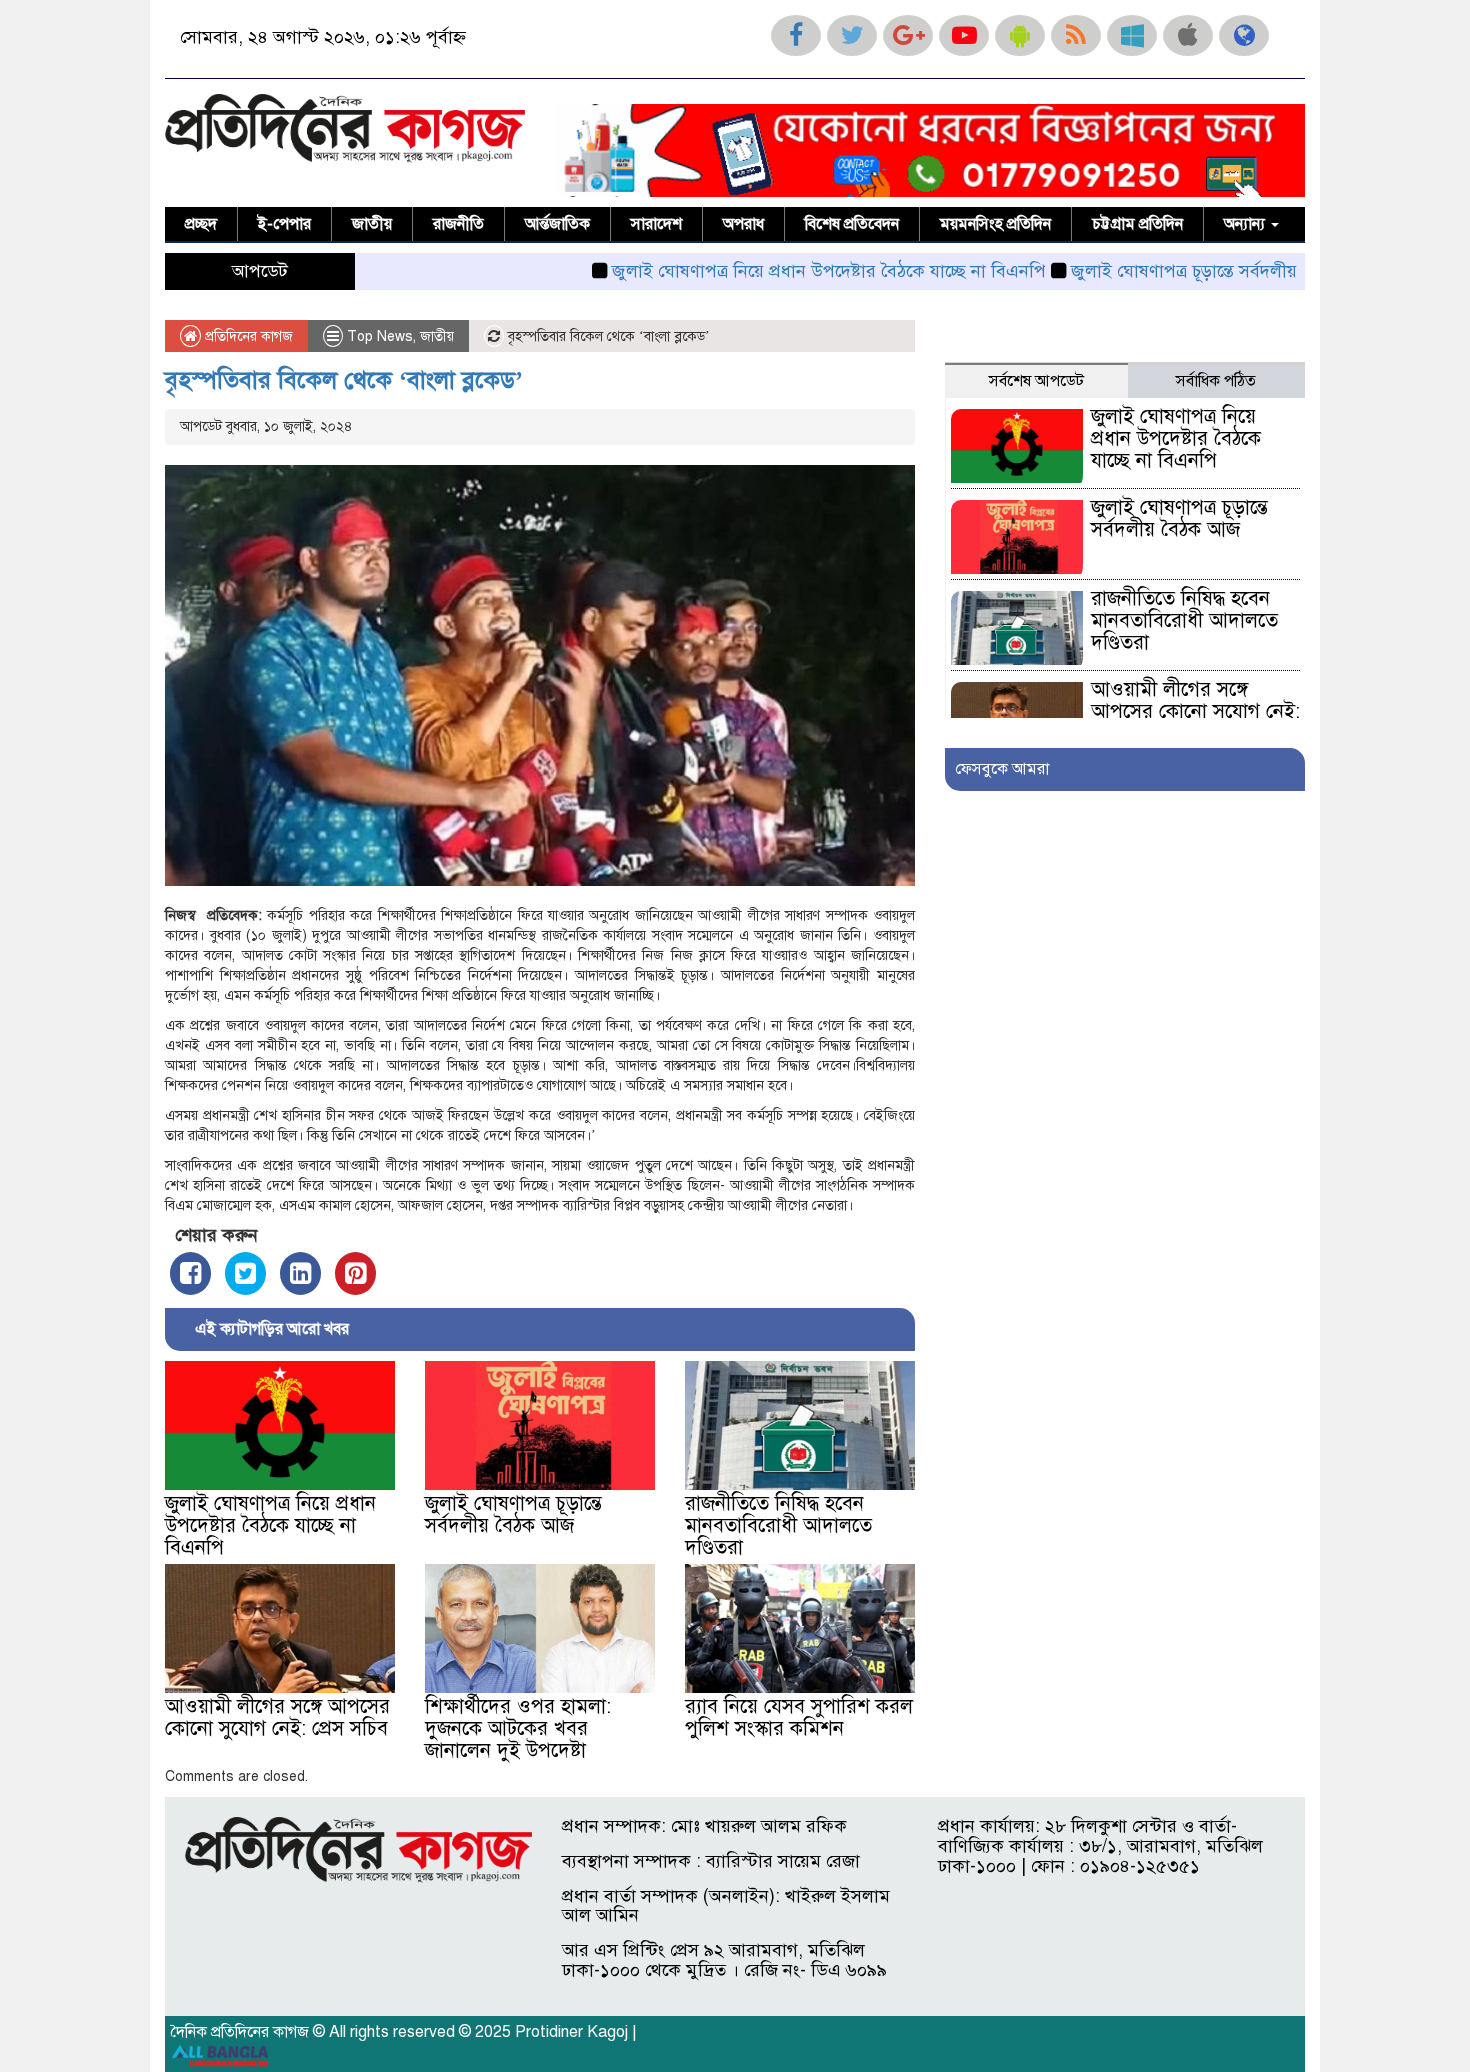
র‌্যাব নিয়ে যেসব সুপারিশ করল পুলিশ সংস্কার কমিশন (799, 1717)
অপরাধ (743, 224)
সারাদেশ (656, 224)
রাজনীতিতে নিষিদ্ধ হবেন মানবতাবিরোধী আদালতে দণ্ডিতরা (778, 1525)
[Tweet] (245, 1273)
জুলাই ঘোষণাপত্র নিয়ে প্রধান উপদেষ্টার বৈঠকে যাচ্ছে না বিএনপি (768, 271)
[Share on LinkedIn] (300, 1273)
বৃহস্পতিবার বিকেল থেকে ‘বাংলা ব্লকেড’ (344, 380)
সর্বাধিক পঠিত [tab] (1216, 381)
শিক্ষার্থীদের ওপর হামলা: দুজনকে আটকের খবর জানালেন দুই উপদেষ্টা (518, 1728)
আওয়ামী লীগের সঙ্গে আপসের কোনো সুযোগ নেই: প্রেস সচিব (277, 1717)
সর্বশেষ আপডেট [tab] (1036, 381)
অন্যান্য (1246, 224)
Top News (380, 336)
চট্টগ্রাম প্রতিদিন (1137, 224)
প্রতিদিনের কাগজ (247, 336)
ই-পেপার (284, 224)
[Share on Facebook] (190, 1273)
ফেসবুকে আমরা (1002, 769)
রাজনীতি (458, 224)
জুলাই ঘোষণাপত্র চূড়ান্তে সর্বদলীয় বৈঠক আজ (1162, 271)
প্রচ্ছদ (201, 224)
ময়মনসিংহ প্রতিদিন (995, 224)
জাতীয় (372, 224)
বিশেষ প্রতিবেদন (852, 224)
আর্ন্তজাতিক (557, 224)
